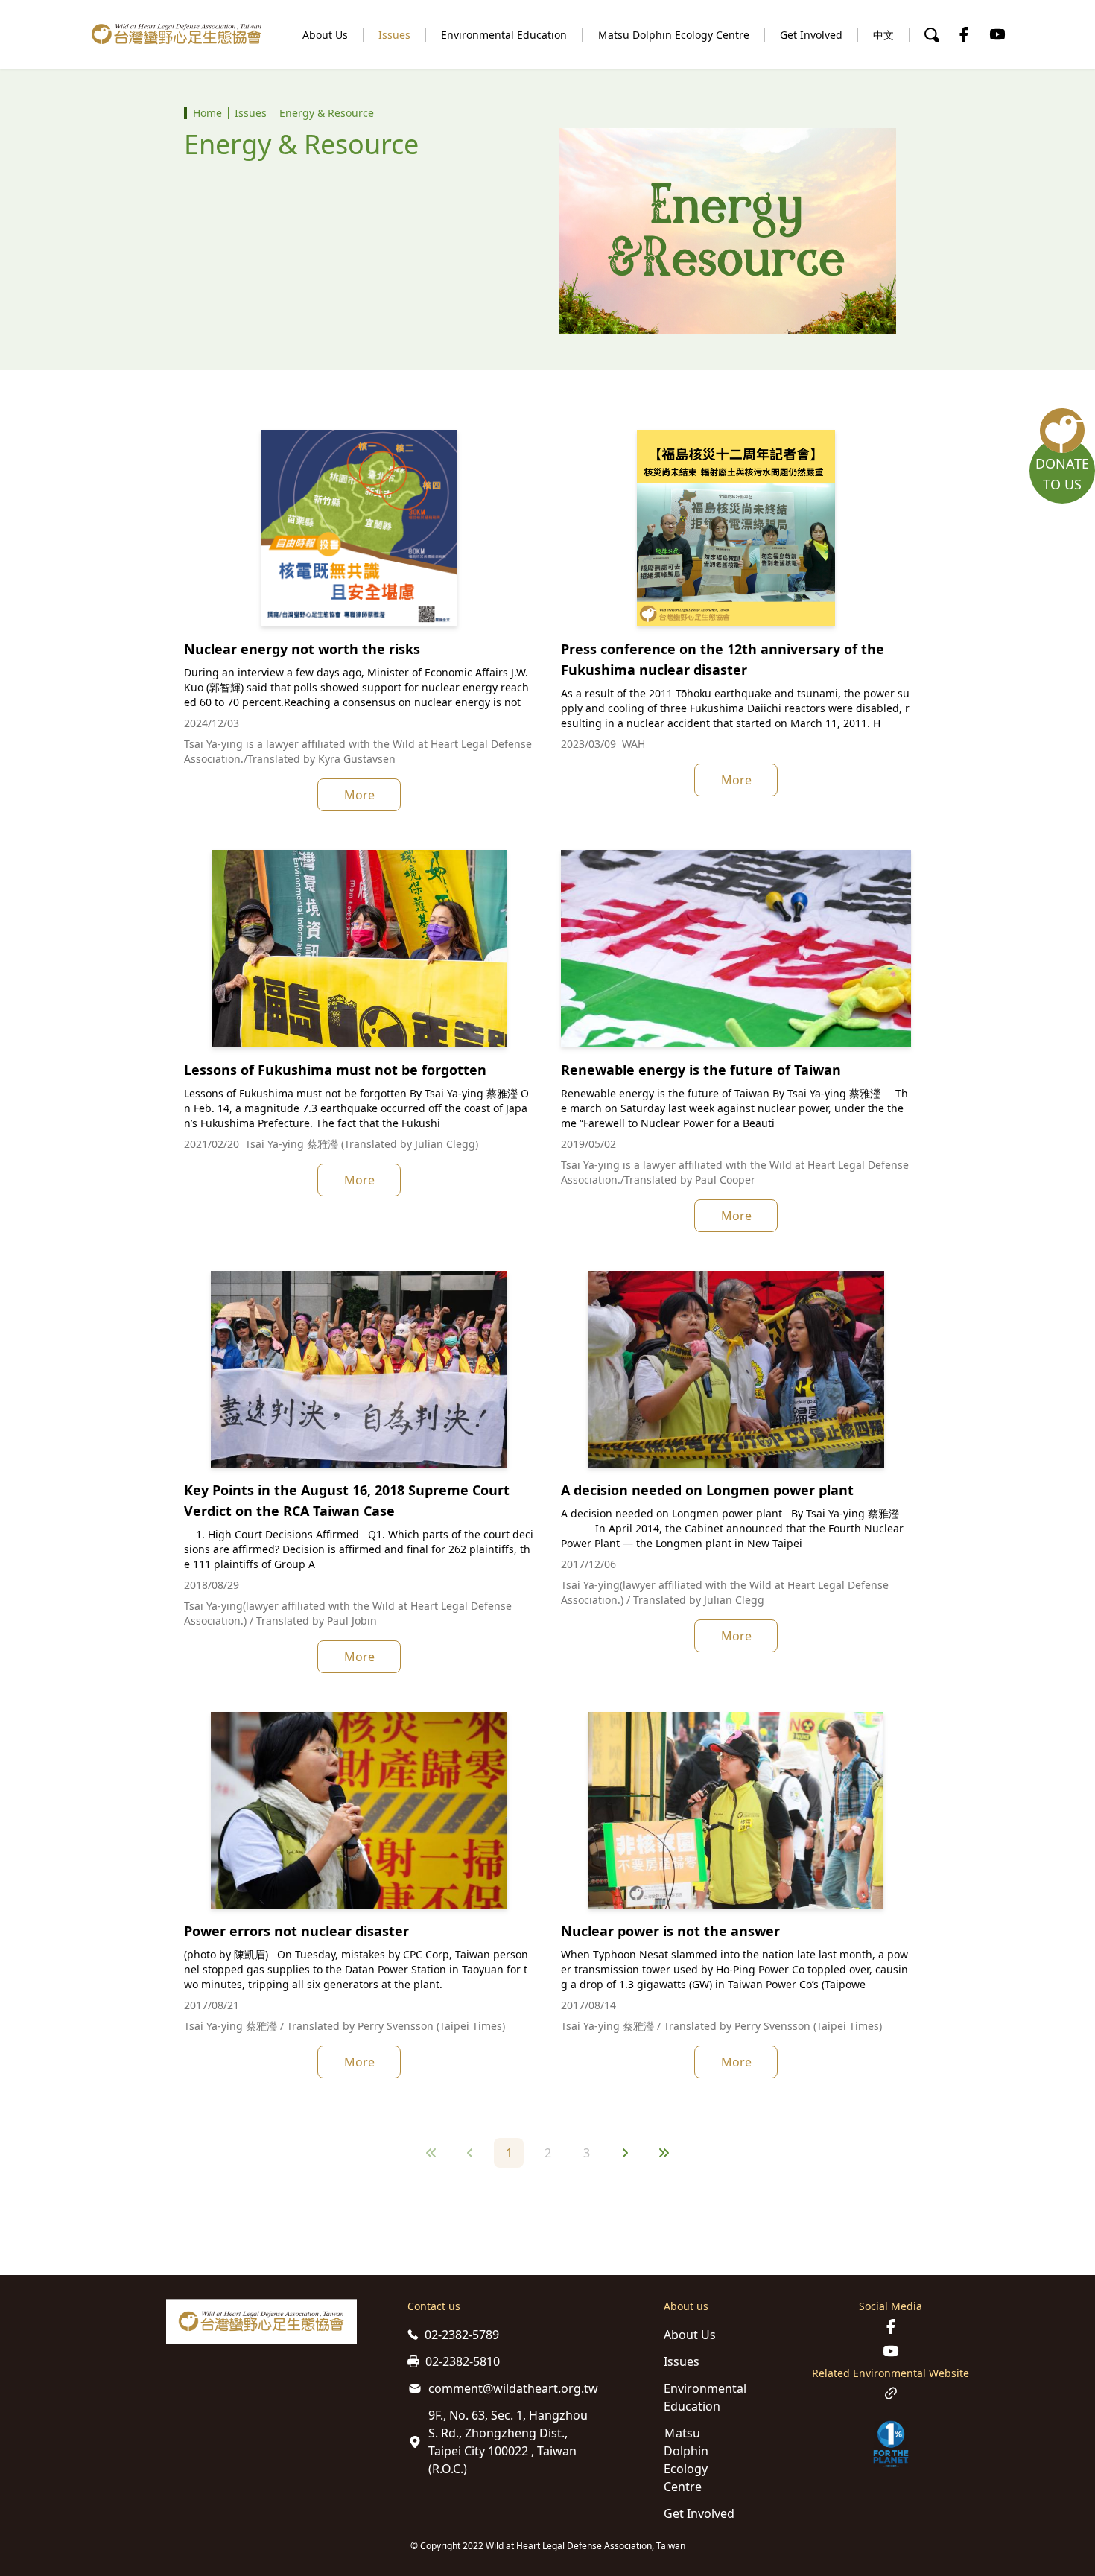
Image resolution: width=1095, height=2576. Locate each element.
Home (207, 113)
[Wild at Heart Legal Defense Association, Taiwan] (177, 34)
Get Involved (811, 35)
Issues (394, 35)
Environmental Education (504, 35)
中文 (883, 35)
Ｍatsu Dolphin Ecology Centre (673, 35)
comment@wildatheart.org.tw (513, 2388)
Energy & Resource (327, 113)
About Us (325, 35)
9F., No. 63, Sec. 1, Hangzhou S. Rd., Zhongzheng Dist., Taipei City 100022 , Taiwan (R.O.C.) (508, 2442)
